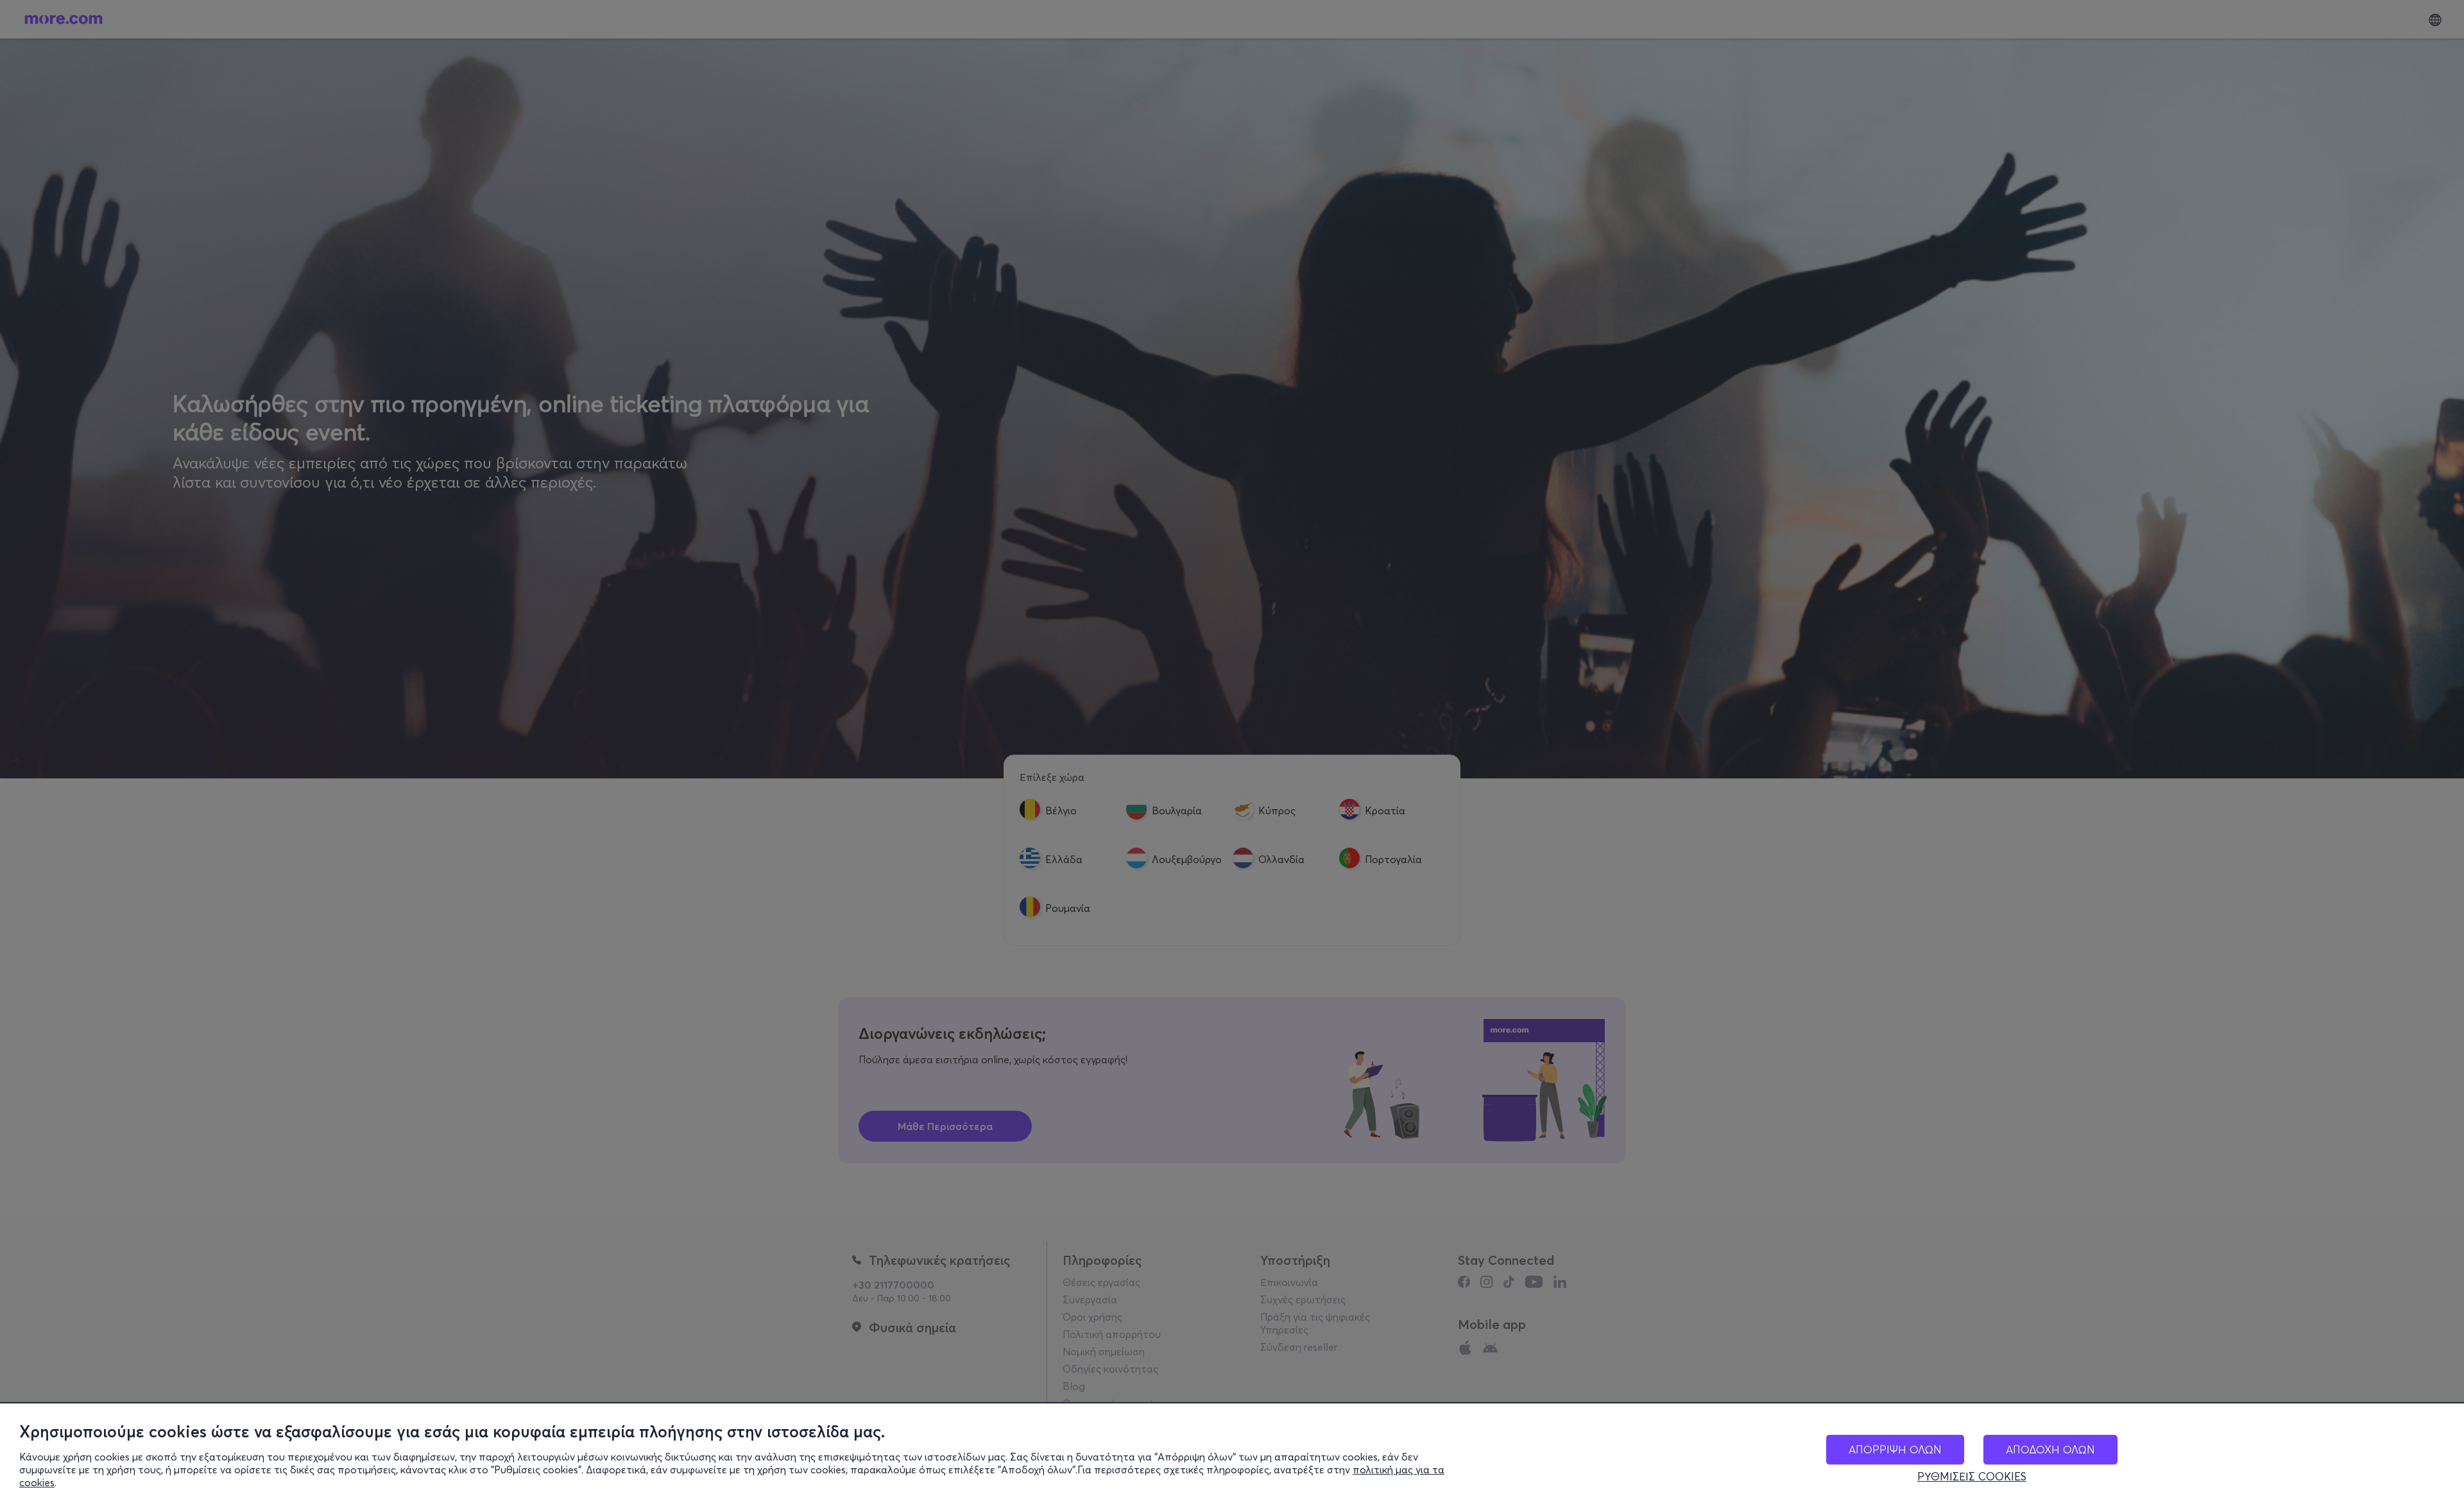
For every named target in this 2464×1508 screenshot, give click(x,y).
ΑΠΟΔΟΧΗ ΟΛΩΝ (2050, 1449)
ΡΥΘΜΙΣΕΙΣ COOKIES (1972, 1477)
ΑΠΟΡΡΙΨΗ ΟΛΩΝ (1895, 1449)
